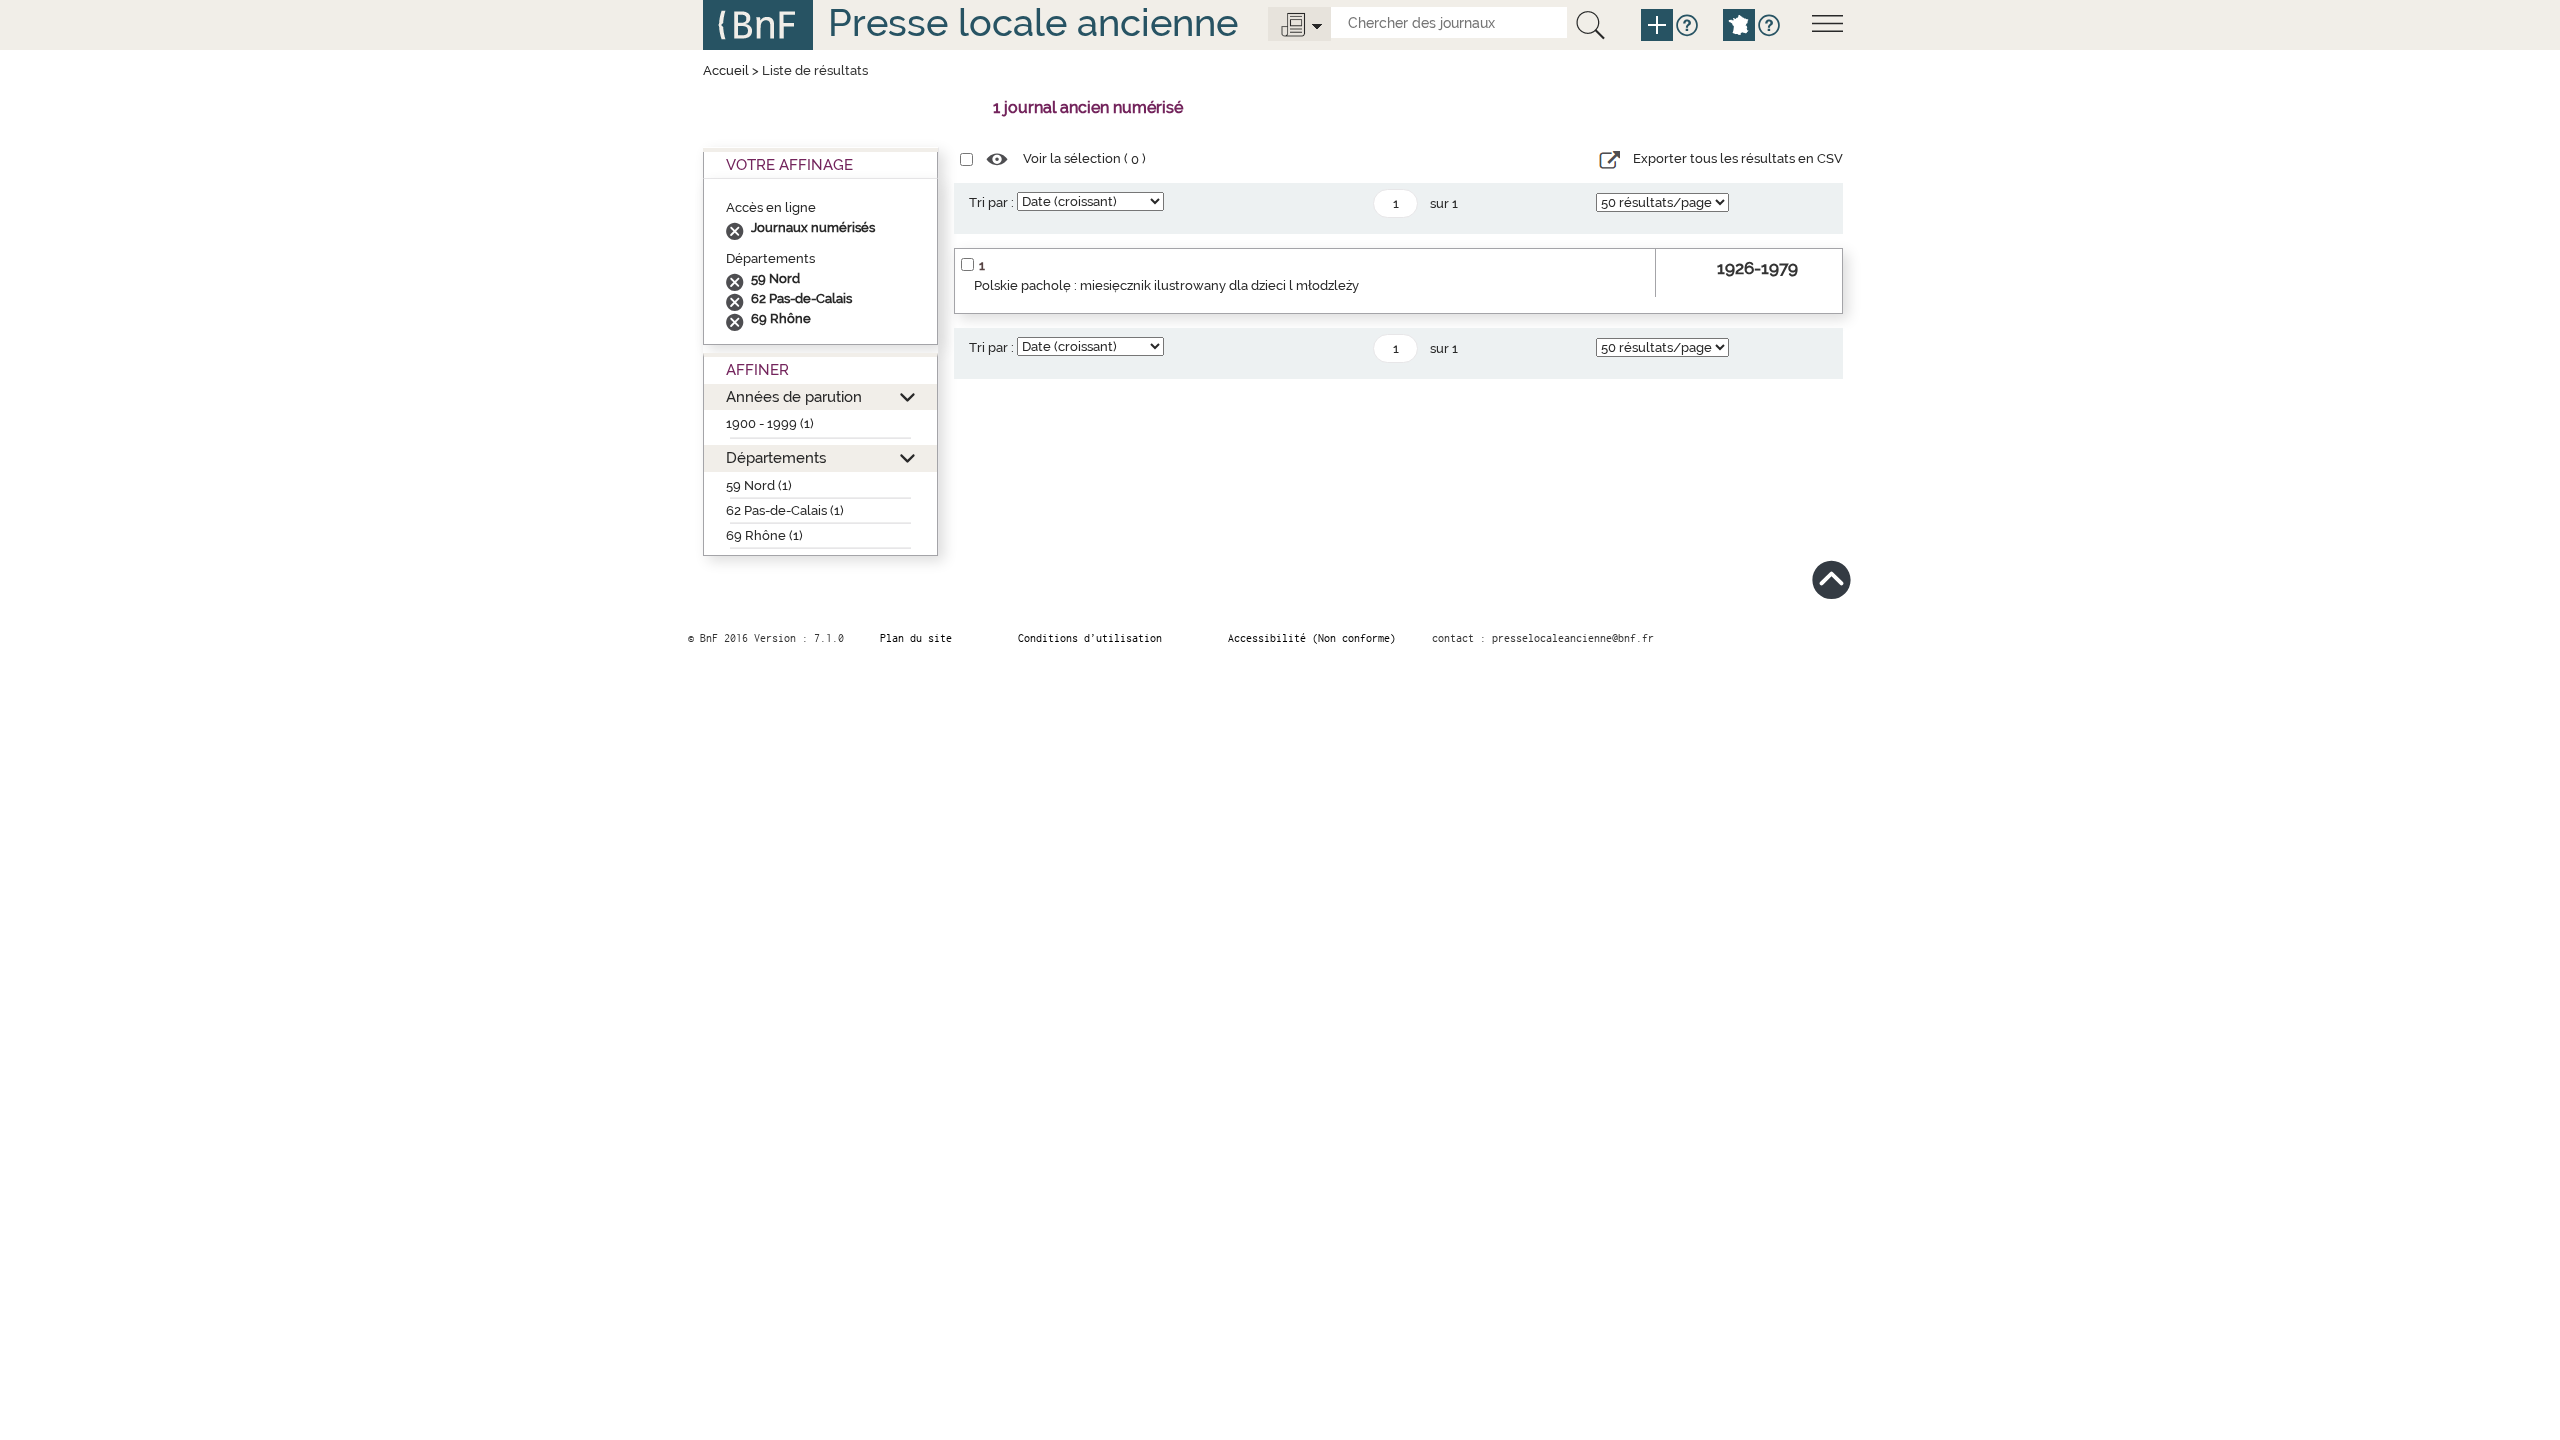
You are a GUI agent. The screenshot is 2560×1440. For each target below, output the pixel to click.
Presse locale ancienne (1033, 22)
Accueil (726, 70)
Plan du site (916, 638)
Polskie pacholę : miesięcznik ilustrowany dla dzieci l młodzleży (1166, 285)
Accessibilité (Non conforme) (1312, 638)
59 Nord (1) (759, 485)
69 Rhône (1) (764, 535)
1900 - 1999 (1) (770, 423)
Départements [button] (776, 457)
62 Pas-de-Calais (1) (785, 510)
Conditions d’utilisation (1090, 638)
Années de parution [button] (794, 396)
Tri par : (991, 202)
